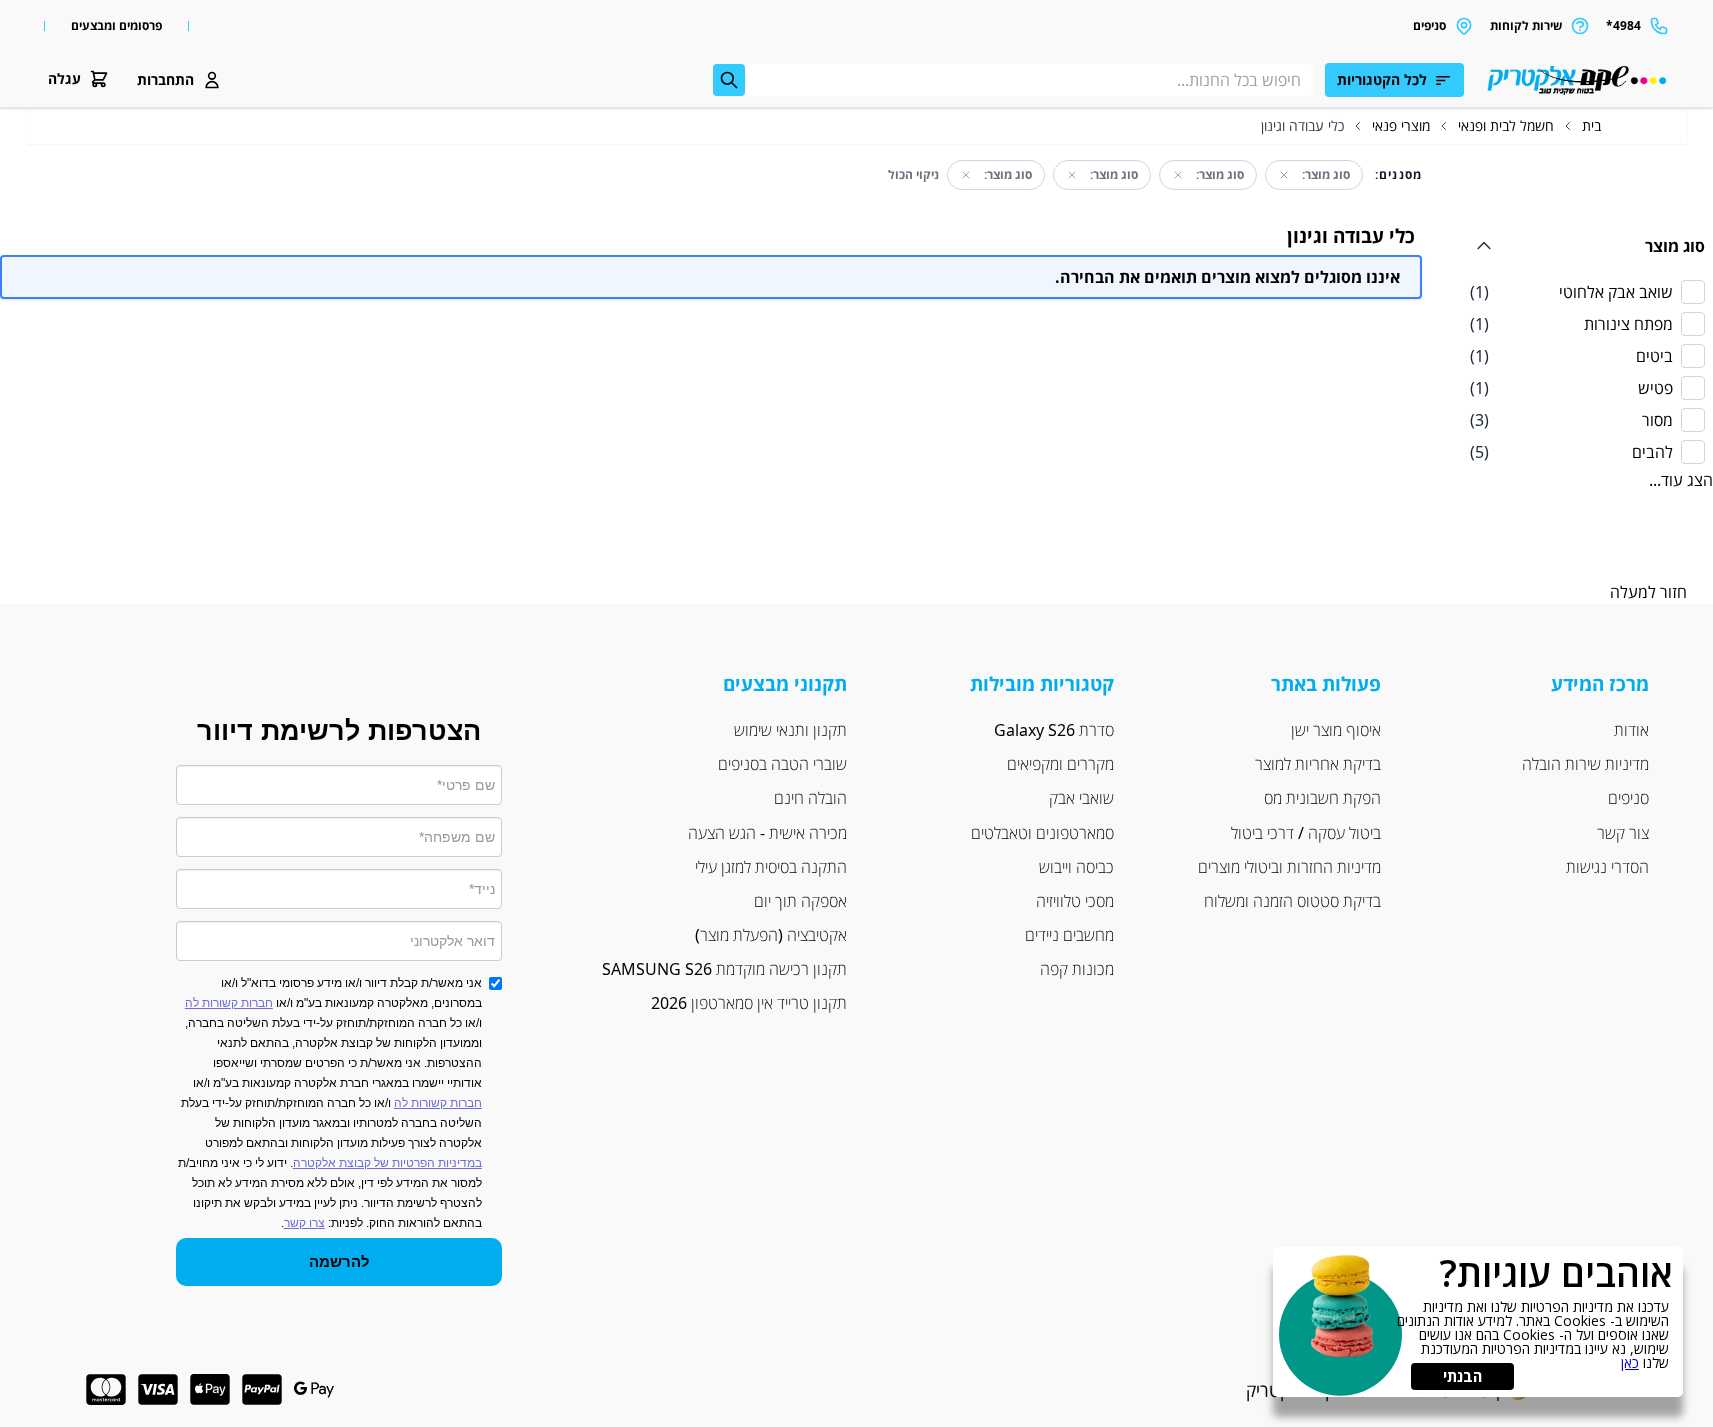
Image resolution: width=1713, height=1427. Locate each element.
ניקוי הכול (913, 175)
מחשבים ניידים (1069, 935)
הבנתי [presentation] (1462, 1376)
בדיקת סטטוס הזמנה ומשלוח (1292, 901)
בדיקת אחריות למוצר (1318, 764)
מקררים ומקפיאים (1060, 764)
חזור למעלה (1648, 592)
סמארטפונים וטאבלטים (1042, 833)
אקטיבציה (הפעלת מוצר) (771, 935)
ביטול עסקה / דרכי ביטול (1306, 833)
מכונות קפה (1077, 969)
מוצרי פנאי (1401, 125)
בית (1591, 125)
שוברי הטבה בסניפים (782, 764)
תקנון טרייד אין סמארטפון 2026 (749, 1003)
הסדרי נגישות (1607, 867)
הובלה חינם (810, 798)
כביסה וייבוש (1076, 867)
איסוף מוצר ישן (1336, 730)
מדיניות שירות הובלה (1585, 764)
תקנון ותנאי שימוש (790, 730)
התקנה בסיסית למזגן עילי (771, 867)
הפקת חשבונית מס (1322, 798)
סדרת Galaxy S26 (1054, 730)
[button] (179, 80)
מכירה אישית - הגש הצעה (765, 833)
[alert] (1478, 1322)
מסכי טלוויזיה (1075, 901)
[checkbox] (1587, 292)
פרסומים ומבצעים (116, 25)
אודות (1631, 730)
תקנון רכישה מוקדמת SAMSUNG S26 (724, 969)
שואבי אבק (1081, 798)
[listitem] (1587, 292)
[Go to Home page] (1574, 80)
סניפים (1628, 798)
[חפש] (729, 80)
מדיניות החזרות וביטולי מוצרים (1289, 867)
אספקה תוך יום (800, 901)
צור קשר (1623, 833)
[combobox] (1013, 80)
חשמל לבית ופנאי (1506, 125)
